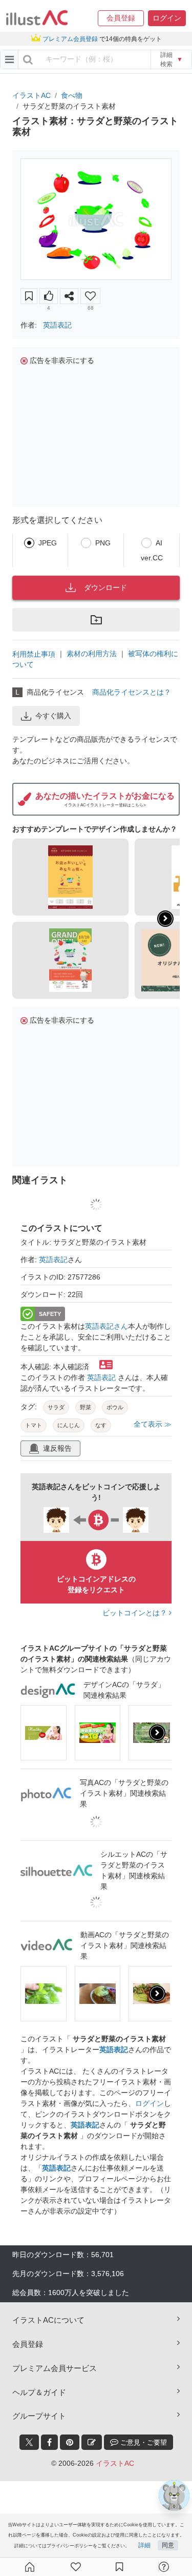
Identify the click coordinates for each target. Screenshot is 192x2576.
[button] (121, 18)
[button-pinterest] (70, 2442)
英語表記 (57, 325)
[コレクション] (119, 2567)
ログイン (150, 2103)
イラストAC (31, 95)
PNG (103, 543)
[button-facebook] (49, 2442)
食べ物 (72, 95)
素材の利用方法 (92, 654)
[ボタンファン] (90, 296)
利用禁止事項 (34, 654)
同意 (168, 2545)
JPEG (48, 543)
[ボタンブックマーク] (29, 296)
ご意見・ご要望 (143, 2442)
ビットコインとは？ (136, 1613)
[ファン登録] (76, 2567)
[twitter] (29, 2442)
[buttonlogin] (28, 59)
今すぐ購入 (53, 716)
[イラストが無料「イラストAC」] (37, 18)
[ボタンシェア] (69, 296)
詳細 (144, 2545)
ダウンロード (105, 587)
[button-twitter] (29, 2442)
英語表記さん (106, 1326)
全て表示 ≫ (153, 1424)
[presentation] (165, 919)
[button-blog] (92, 2442)
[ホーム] (30, 2567)
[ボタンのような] (49, 296)
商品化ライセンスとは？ (132, 692)
